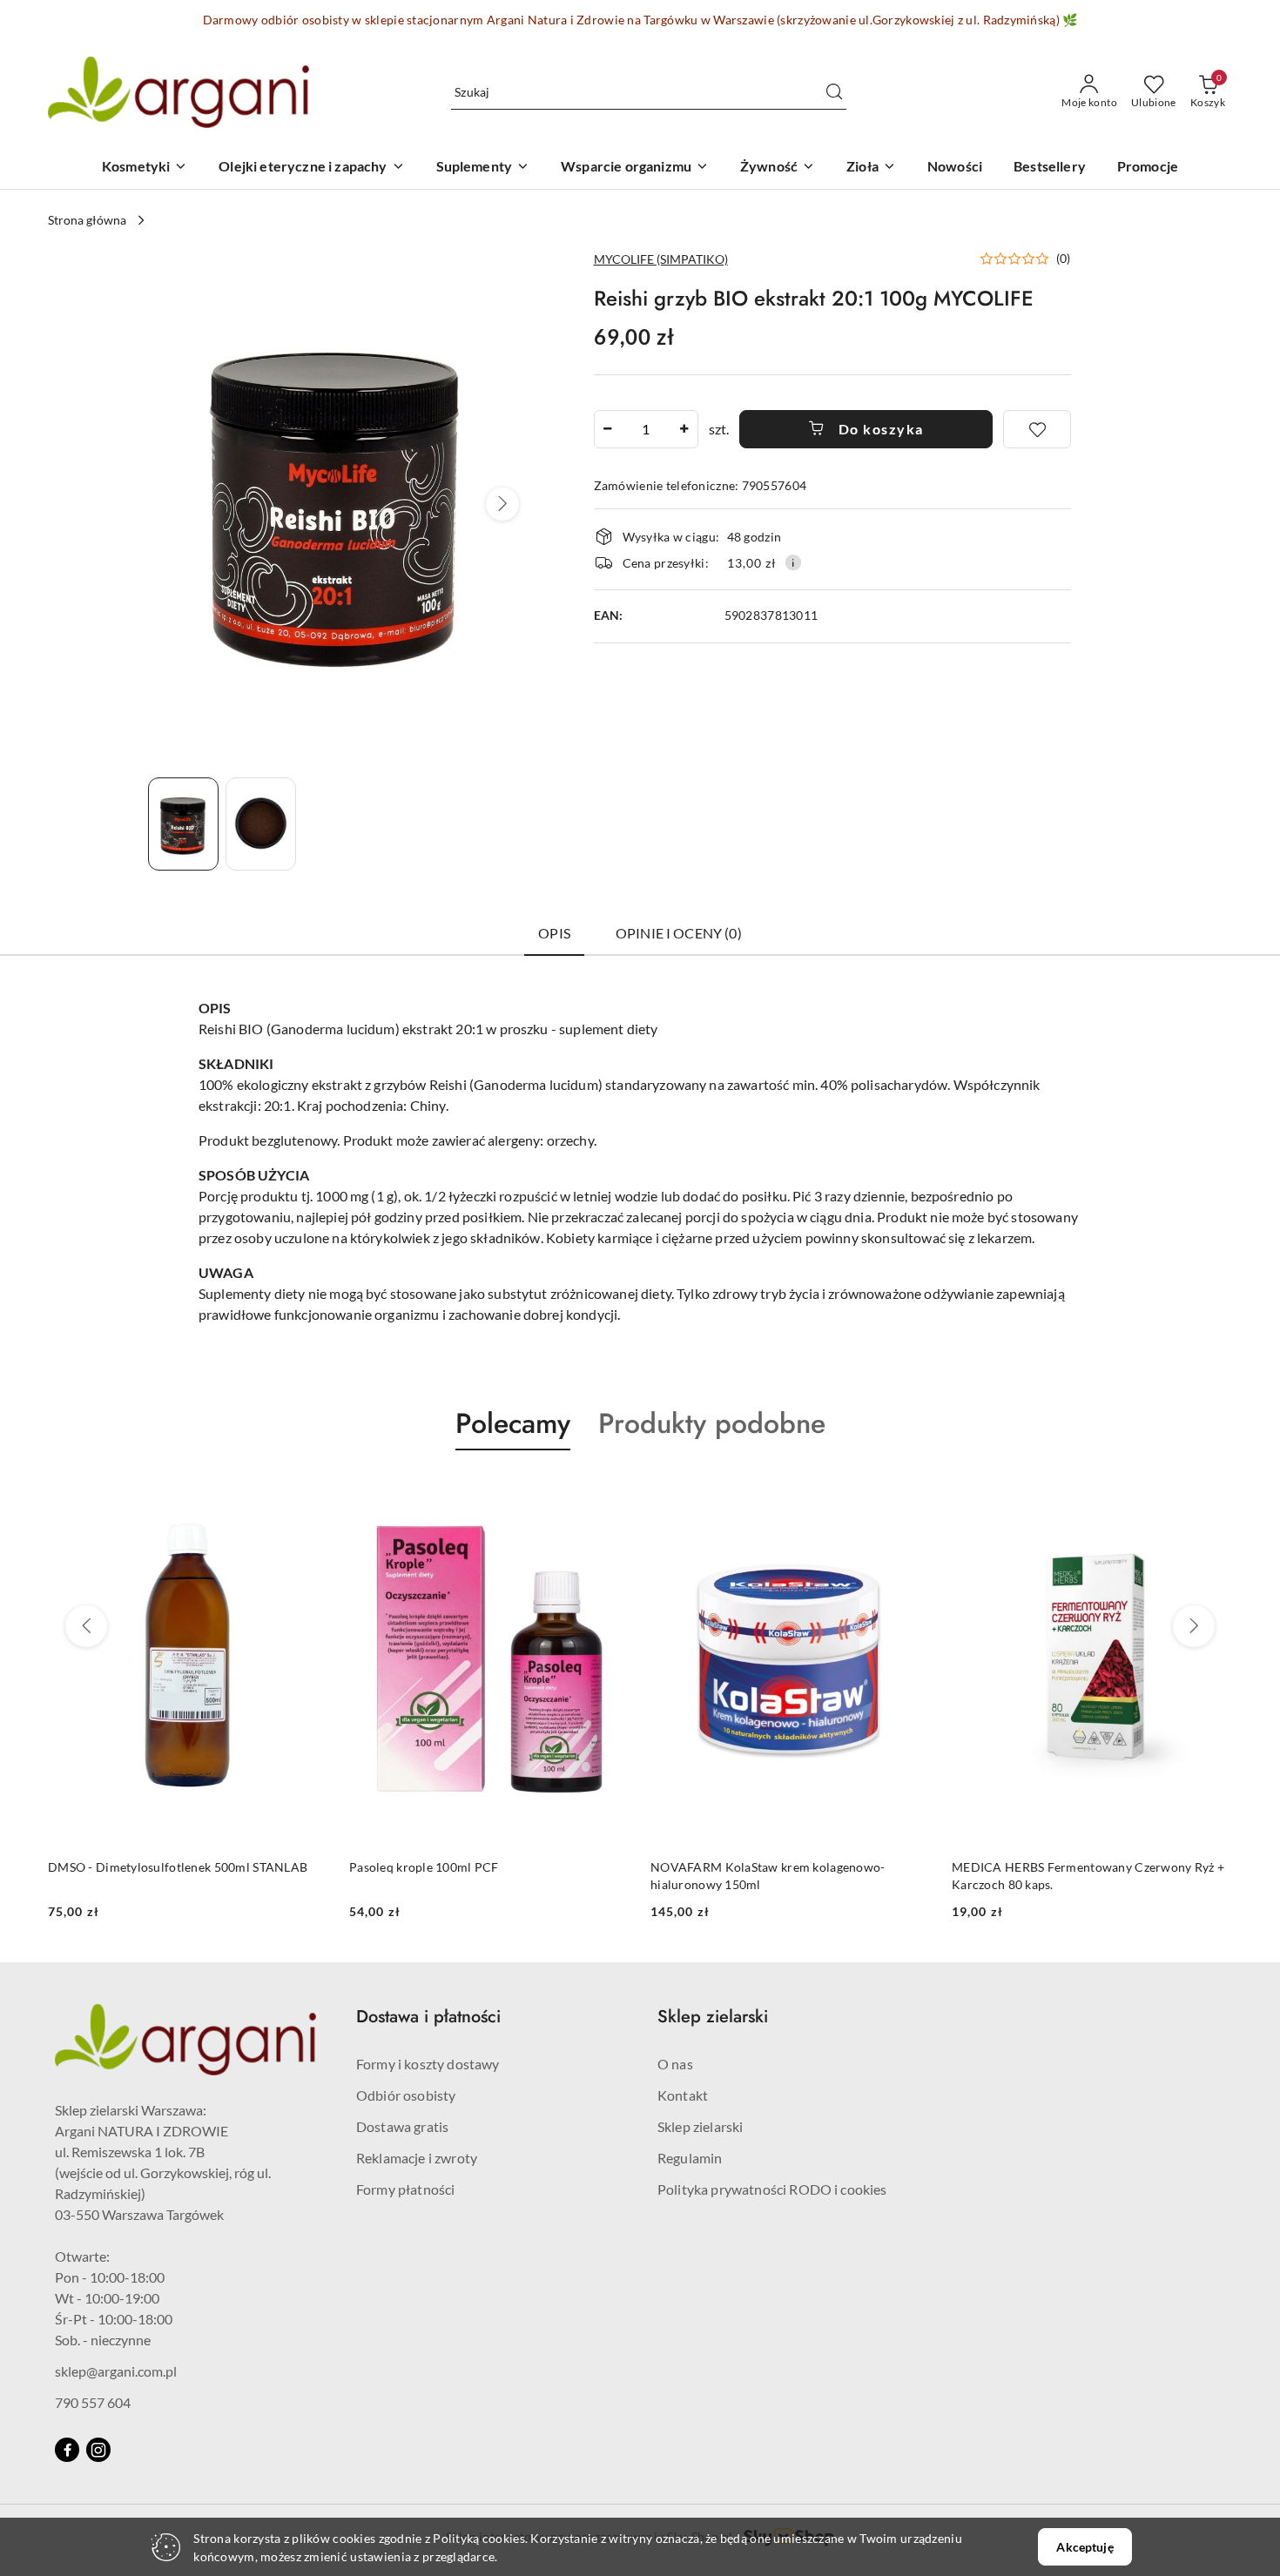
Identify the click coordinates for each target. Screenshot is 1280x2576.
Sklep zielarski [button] (713, 2017)
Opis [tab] (554, 933)
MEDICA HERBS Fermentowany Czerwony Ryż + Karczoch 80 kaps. (787, 1876)
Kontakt (683, 2095)
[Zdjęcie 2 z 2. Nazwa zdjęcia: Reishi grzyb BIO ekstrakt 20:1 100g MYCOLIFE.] (261, 824)
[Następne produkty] (1194, 1626)
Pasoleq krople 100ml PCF (123, 1867)
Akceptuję (1085, 2547)
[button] (502, 504)
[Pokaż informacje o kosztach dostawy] (793, 562)
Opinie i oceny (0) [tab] (679, 933)
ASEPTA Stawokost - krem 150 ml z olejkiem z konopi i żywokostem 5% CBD (1079, 1876)
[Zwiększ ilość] (684, 429)
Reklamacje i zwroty (417, 2158)
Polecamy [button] (513, 1423)
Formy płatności (405, 2189)
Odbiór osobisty (406, 2095)
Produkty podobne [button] (712, 1423)
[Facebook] (67, 2450)
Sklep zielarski (700, 2126)
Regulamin (690, 2158)
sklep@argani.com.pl (116, 2371)
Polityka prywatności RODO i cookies (772, 2189)
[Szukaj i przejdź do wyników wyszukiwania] (834, 92)
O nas (675, 2064)
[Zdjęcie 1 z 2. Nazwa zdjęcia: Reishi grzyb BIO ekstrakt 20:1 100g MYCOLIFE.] (183, 824)
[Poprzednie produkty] (86, 1626)
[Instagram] (98, 2450)
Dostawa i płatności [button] (428, 2017)
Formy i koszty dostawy (428, 2064)
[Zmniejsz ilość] (608, 429)
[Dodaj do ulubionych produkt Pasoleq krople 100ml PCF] (308, 1491)
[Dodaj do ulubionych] (1037, 429)
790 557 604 (93, 2402)
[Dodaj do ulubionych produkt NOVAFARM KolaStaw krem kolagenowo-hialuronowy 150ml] (610, 1491)
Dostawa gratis (402, 2126)
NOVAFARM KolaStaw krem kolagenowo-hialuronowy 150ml (467, 1876)
